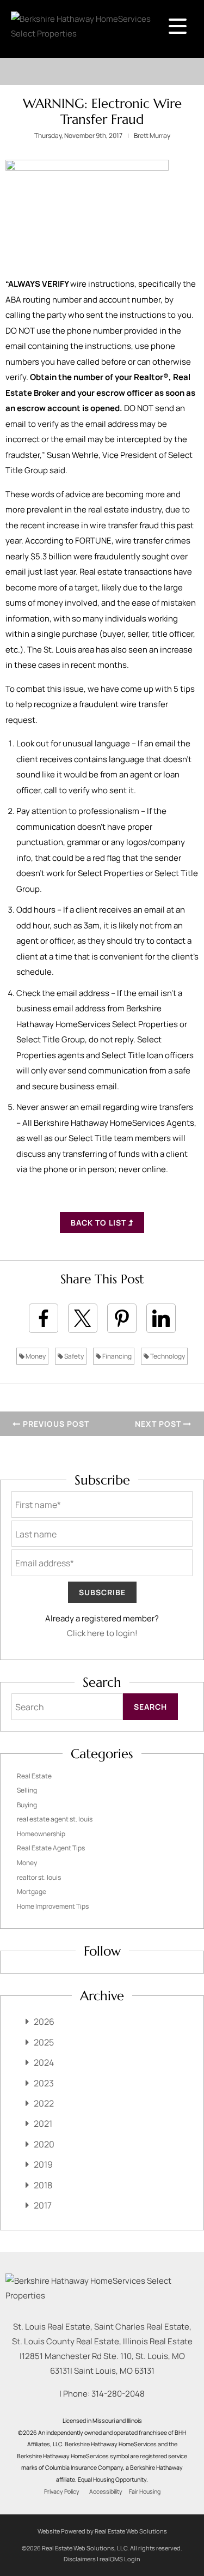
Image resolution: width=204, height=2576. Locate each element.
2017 (43, 2205)
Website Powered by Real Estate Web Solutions (102, 2531)
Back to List (100, 1223)
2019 (43, 2164)
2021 (43, 2123)
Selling (27, 1790)
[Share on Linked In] (161, 1318)
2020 (44, 2144)
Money (35, 1356)
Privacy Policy (62, 2491)
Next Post (159, 1424)
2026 (44, 2022)
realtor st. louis (39, 1877)
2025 (44, 2042)
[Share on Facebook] (44, 1318)
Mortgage (32, 1892)
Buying (27, 1805)
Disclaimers (80, 2559)
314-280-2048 (118, 2394)
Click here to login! (102, 1633)
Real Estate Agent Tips (51, 1848)
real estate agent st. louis (55, 1819)
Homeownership (41, 1834)
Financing (116, 1356)
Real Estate (34, 1776)
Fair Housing (145, 2491)
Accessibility (106, 2491)
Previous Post (55, 1424)
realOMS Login (120, 2559)
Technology (167, 1356)
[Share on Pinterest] (122, 1318)
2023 (44, 2083)
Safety (73, 1356)
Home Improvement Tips (53, 1906)
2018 (43, 2185)
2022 (44, 2103)
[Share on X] (83, 1318)
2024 (44, 2062)
